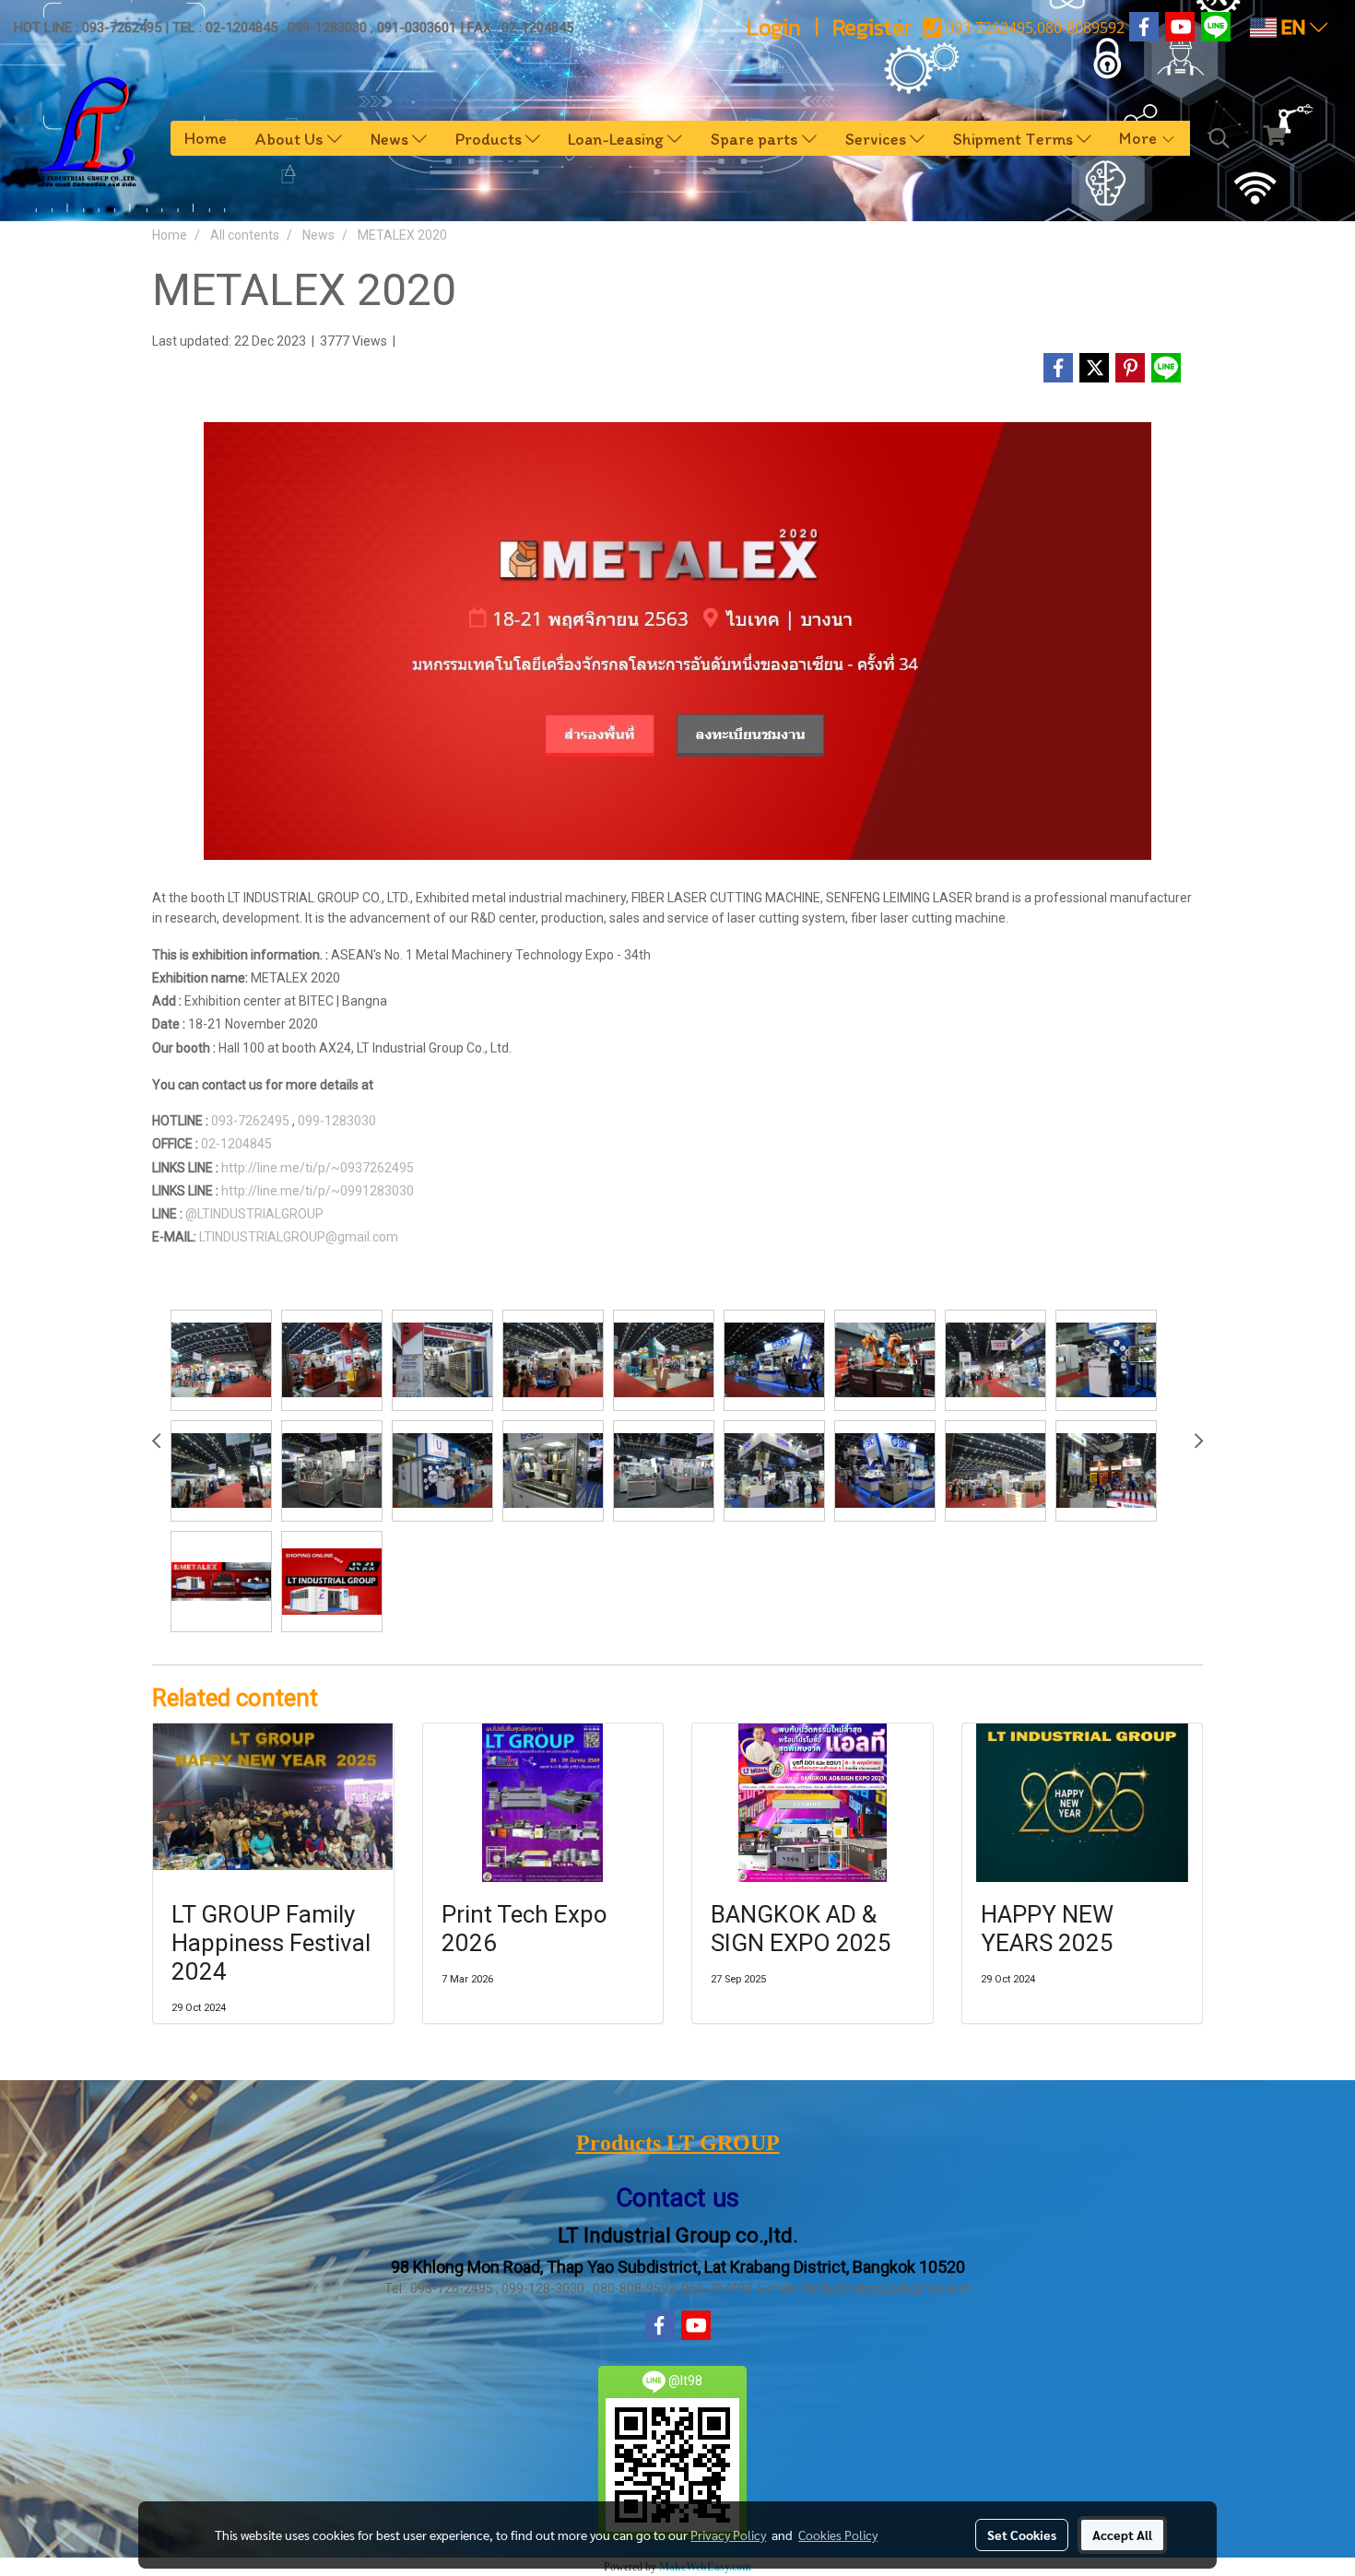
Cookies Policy (838, 2535)
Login (774, 27)
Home (206, 138)
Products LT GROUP (678, 2143)
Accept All (1122, 2535)
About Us (291, 138)
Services (878, 138)
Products (490, 138)
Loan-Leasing (618, 138)
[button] (1219, 138)
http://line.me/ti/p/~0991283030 (318, 1191)
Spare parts (756, 138)
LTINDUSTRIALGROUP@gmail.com (301, 1237)
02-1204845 (236, 1144)
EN (1293, 27)
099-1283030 (337, 1121)
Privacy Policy (728, 2535)
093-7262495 (250, 1121)
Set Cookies (1022, 2535)
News (391, 138)
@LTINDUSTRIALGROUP (254, 1214)
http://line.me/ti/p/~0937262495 (318, 1168)
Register (872, 27)
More (1140, 138)
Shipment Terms (1015, 138)
